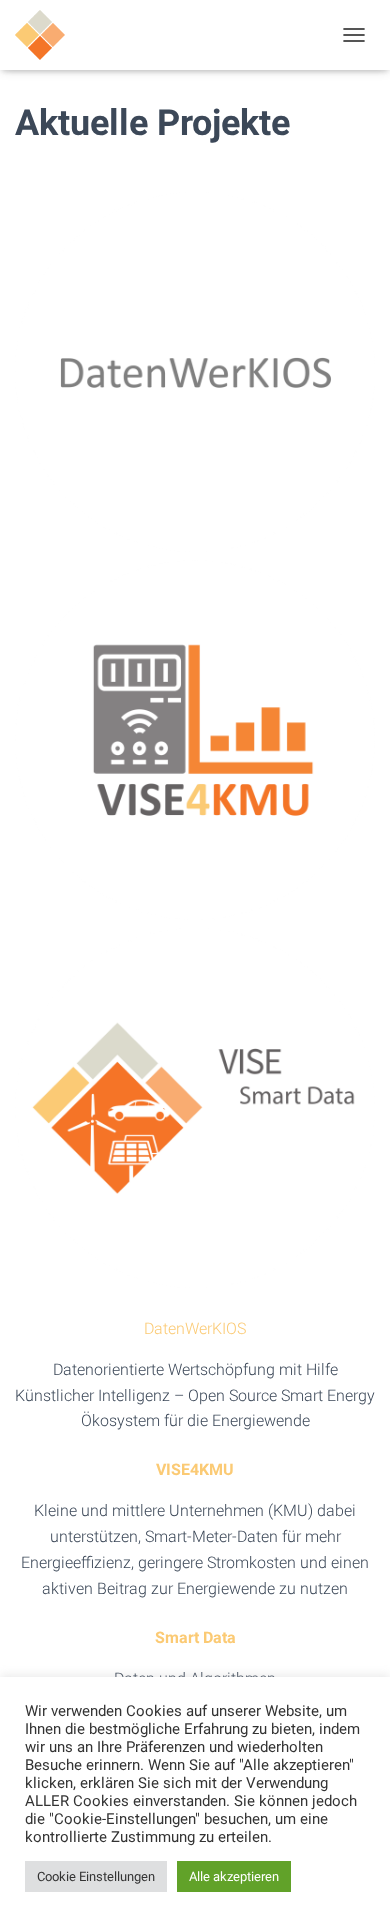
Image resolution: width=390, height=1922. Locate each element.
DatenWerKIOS (195, 1328)
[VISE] (47, 35)
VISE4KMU (195, 1469)
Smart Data (195, 1637)
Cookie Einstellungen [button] (96, 1876)
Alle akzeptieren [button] (234, 1876)
